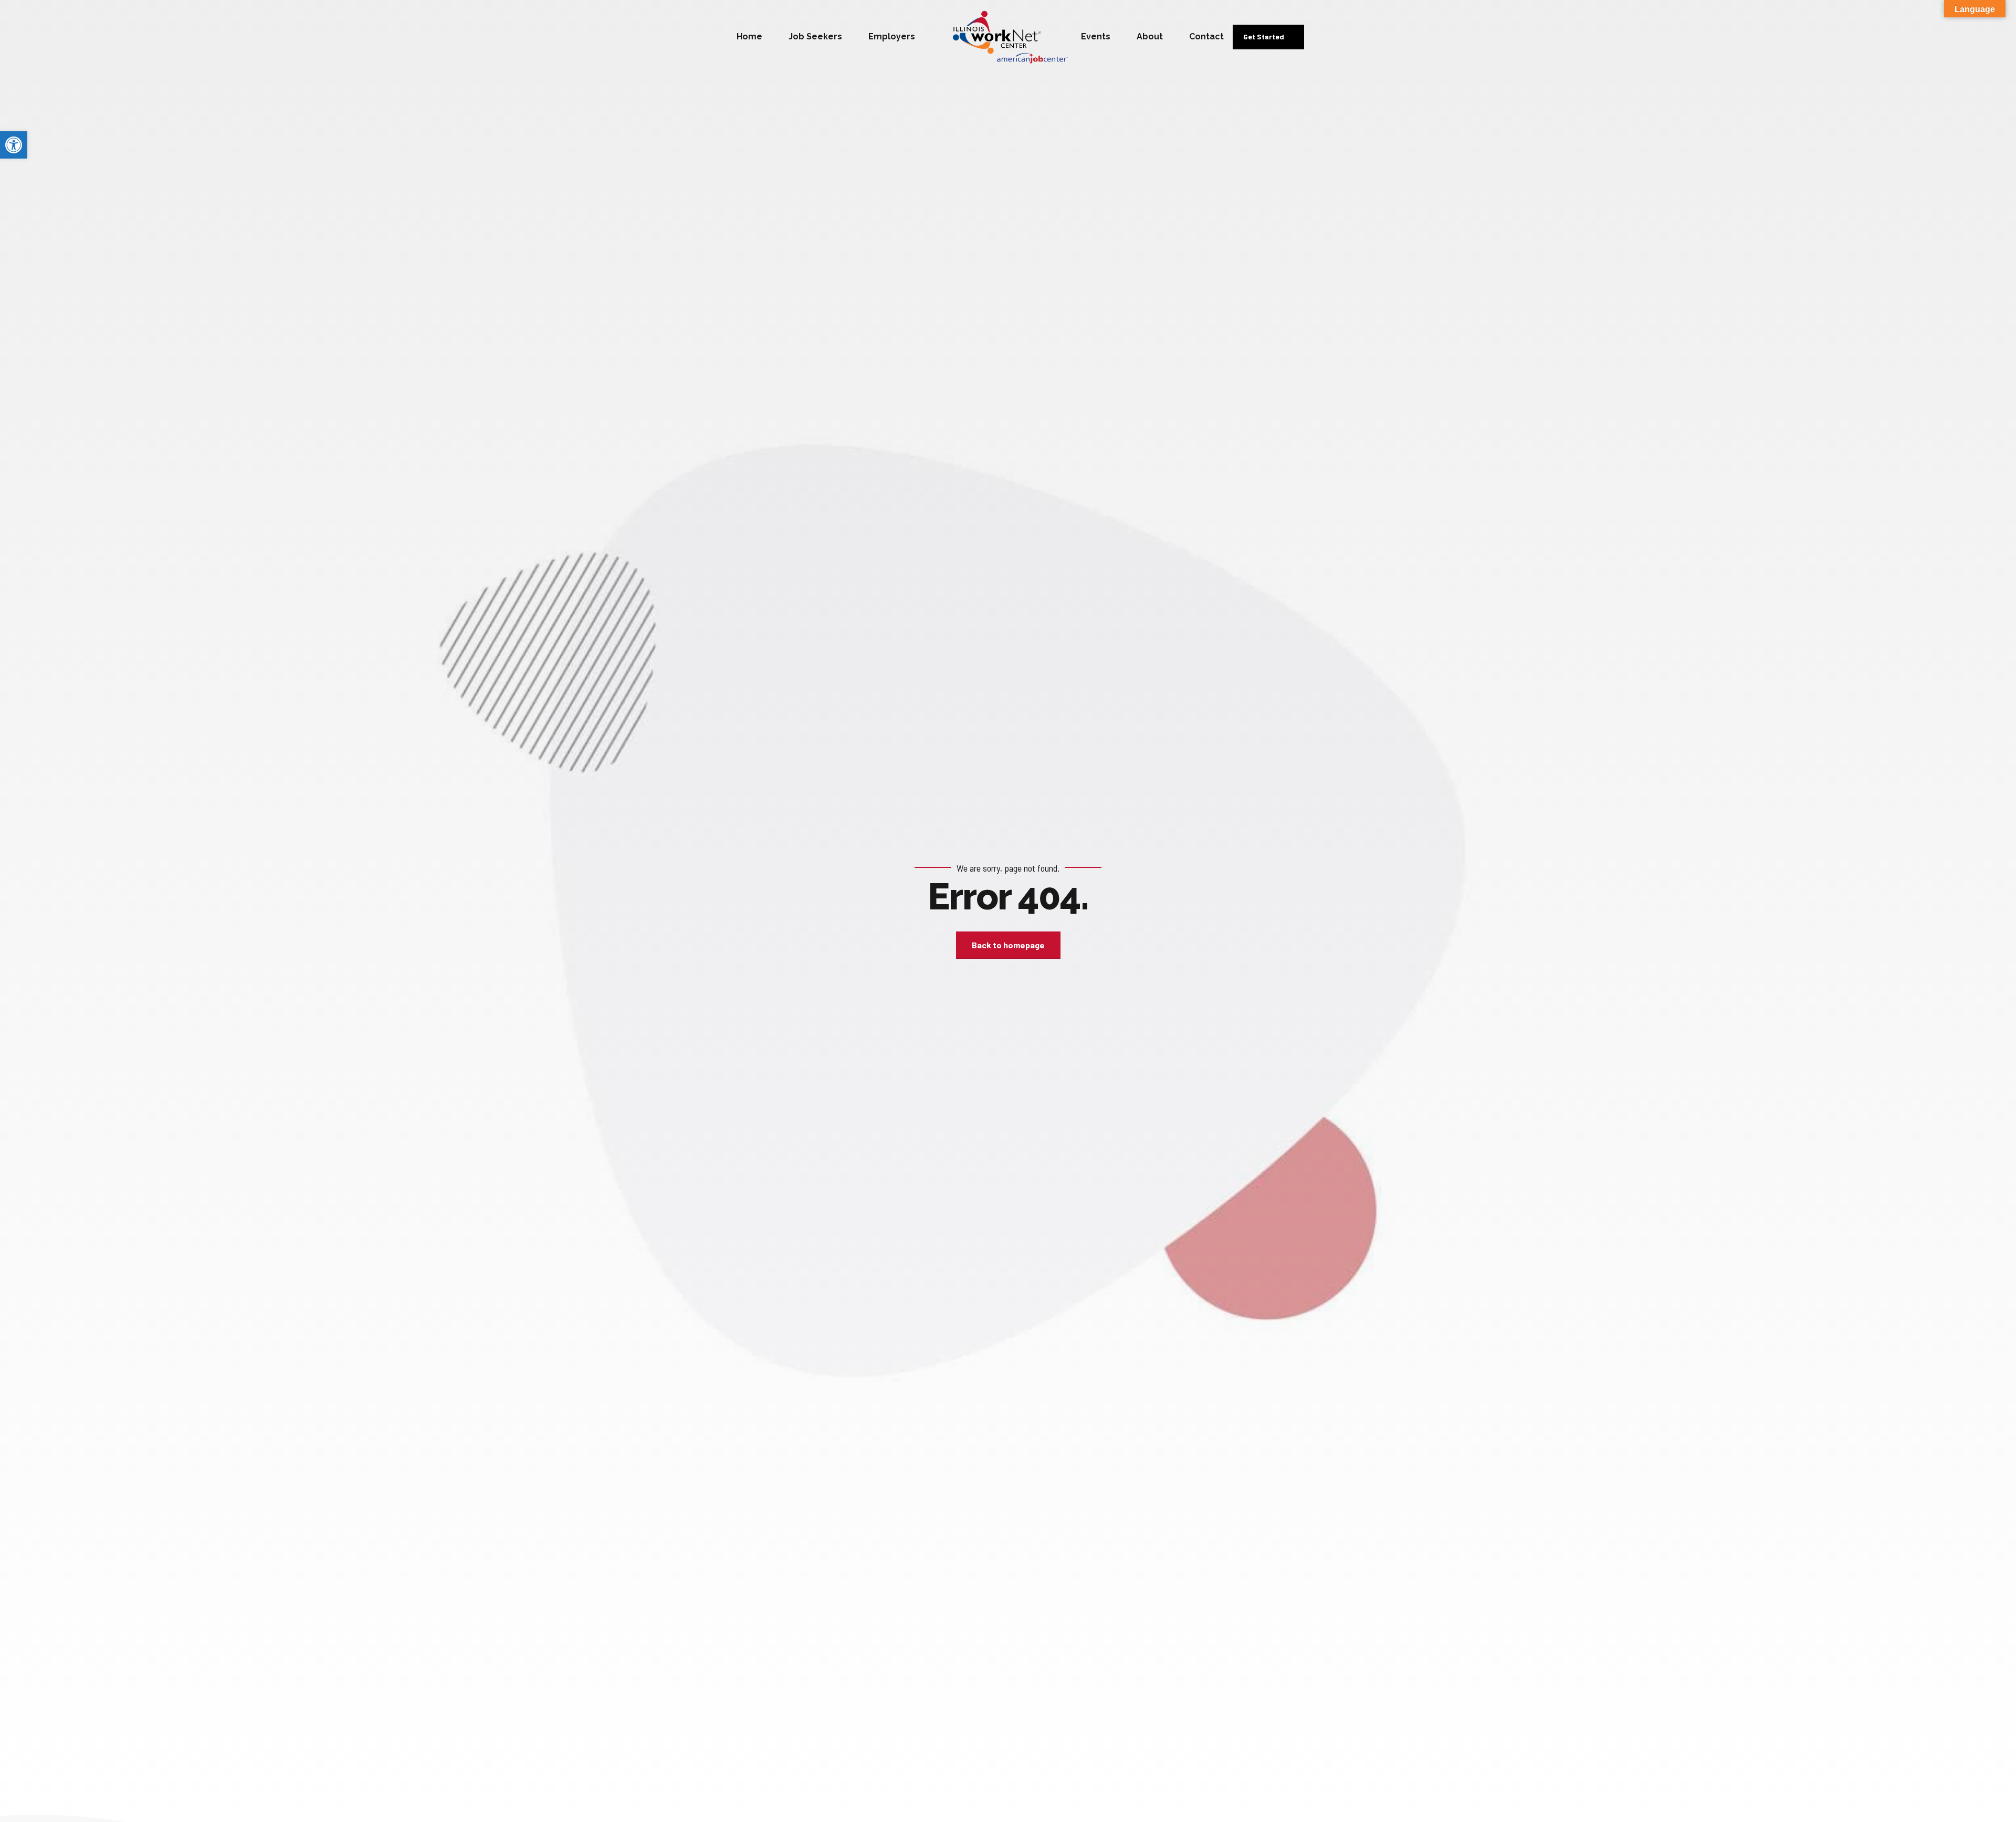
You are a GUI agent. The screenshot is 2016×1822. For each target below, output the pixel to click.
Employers (892, 36)
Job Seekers (815, 36)
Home (749, 36)
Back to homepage (1008, 945)
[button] (14, 145)
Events (1096, 36)
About (1150, 36)
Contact (1206, 36)
